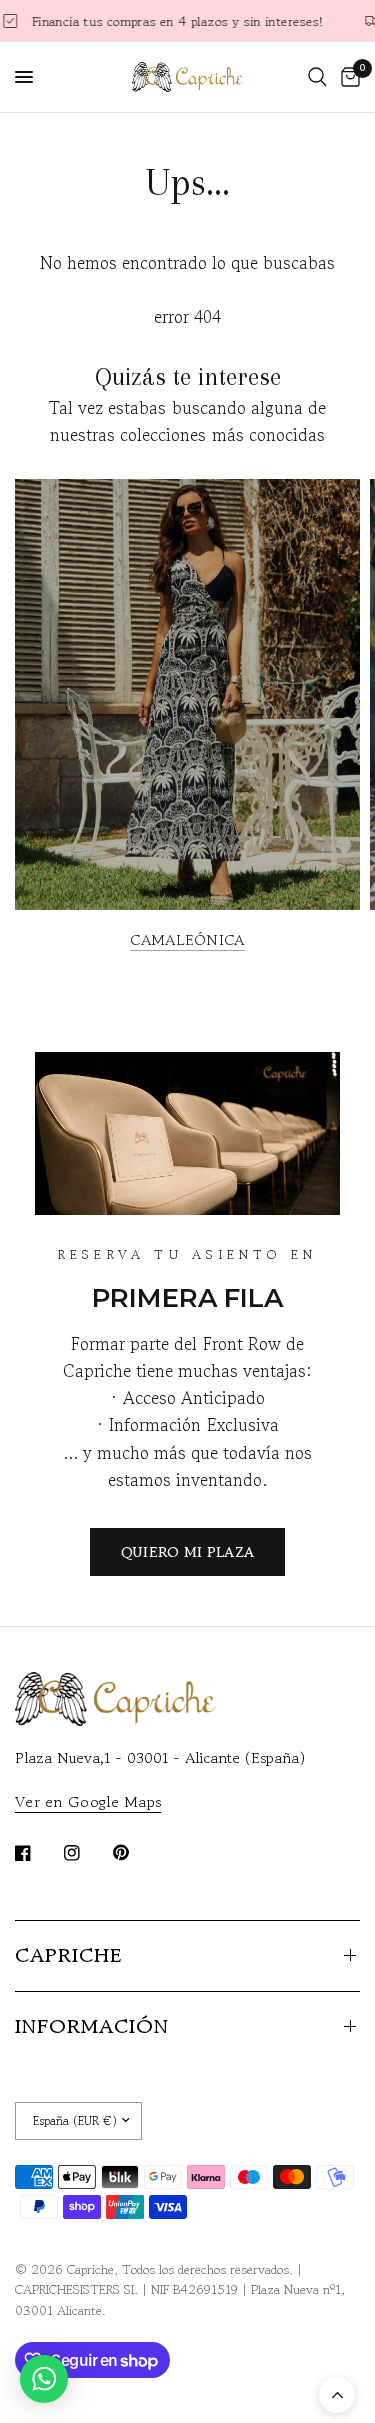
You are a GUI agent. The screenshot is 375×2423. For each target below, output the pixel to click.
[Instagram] (86, 1853)
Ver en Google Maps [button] (88, 1801)
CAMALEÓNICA (187, 939)
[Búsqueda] (317, 77)
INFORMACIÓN (92, 2026)
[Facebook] (37, 1853)
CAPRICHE (68, 1955)
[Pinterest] (135, 1852)
